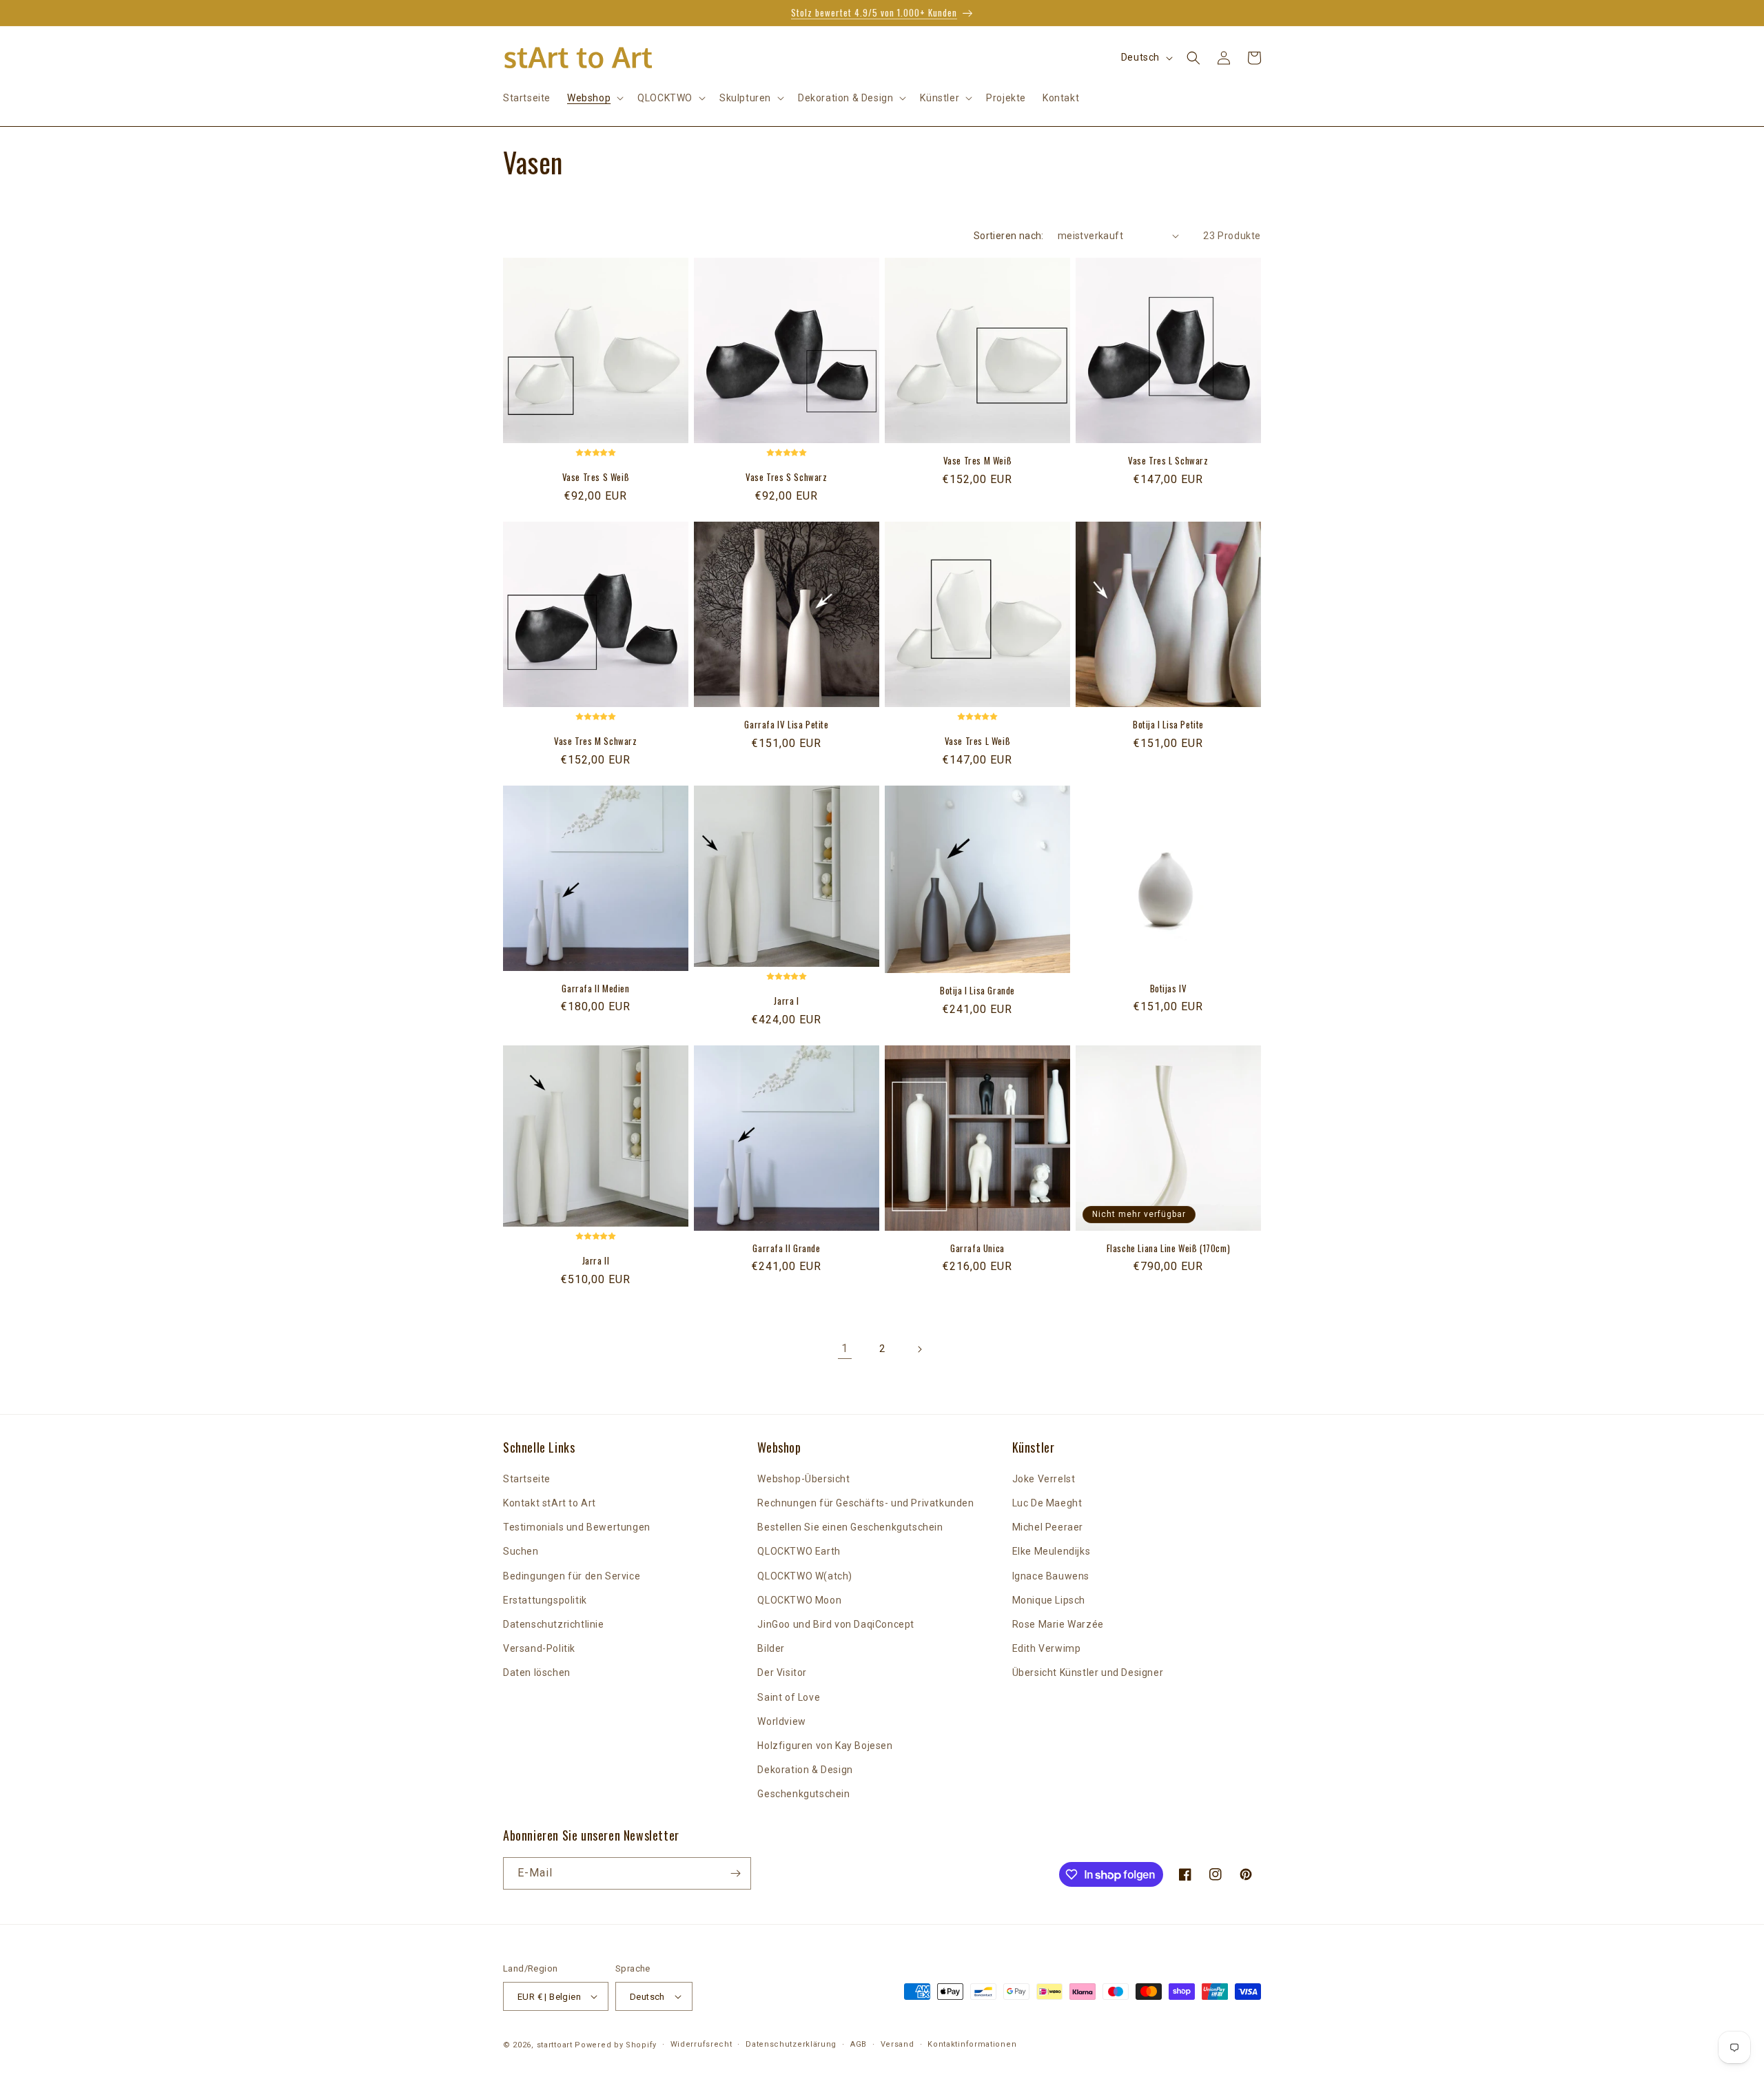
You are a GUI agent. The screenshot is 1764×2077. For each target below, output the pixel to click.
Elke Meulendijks (1052, 1551)
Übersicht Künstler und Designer (1088, 1672)
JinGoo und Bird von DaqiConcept (836, 1624)
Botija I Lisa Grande (977, 991)
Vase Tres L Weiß (978, 741)
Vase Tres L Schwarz (1168, 461)
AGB (859, 2044)
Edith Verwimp (1047, 1648)
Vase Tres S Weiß (596, 477)
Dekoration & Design (805, 1770)
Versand (898, 2044)
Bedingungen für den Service (572, 1576)
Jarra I (786, 1001)
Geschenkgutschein (803, 1794)
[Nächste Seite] (919, 1349)
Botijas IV (1169, 989)
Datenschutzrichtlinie (554, 1624)
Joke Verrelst (1044, 1479)
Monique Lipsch (1049, 1600)
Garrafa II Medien (595, 989)
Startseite (527, 1479)
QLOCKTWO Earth (799, 1551)
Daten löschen (537, 1672)
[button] (594, 98)
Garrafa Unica (977, 1248)
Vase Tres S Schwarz (786, 477)
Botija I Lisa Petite (1168, 725)
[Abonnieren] (735, 1873)
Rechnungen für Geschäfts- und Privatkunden (865, 1503)
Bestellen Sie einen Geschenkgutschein (850, 1527)
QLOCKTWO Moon (799, 1600)
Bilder (771, 1648)
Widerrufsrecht (701, 2044)
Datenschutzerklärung (791, 2044)
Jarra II (596, 1261)
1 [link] (845, 1348)
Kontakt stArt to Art (550, 1503)
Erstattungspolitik (545, 1600)
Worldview (781, 1721)
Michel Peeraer (1048, 1527)
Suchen (521, 1551)
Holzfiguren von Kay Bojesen (825, 1746)
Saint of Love (789, 1697)
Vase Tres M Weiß (978, 461)
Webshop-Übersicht (803, 1479)
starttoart (555, 2045)
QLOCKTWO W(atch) (805, 1576)
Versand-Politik (539, 1648)
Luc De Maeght (1047, 1503)
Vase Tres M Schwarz (595, 741)
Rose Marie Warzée (1058, 1624)
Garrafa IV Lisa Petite (786, 725)
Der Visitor (782, 1672)
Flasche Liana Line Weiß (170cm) (1169, 1248)
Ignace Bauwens (1051, 1576)
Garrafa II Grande (786, 1248)
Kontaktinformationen (972, 2044)
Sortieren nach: (1009, 236)
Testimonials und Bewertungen (577, 1527)
